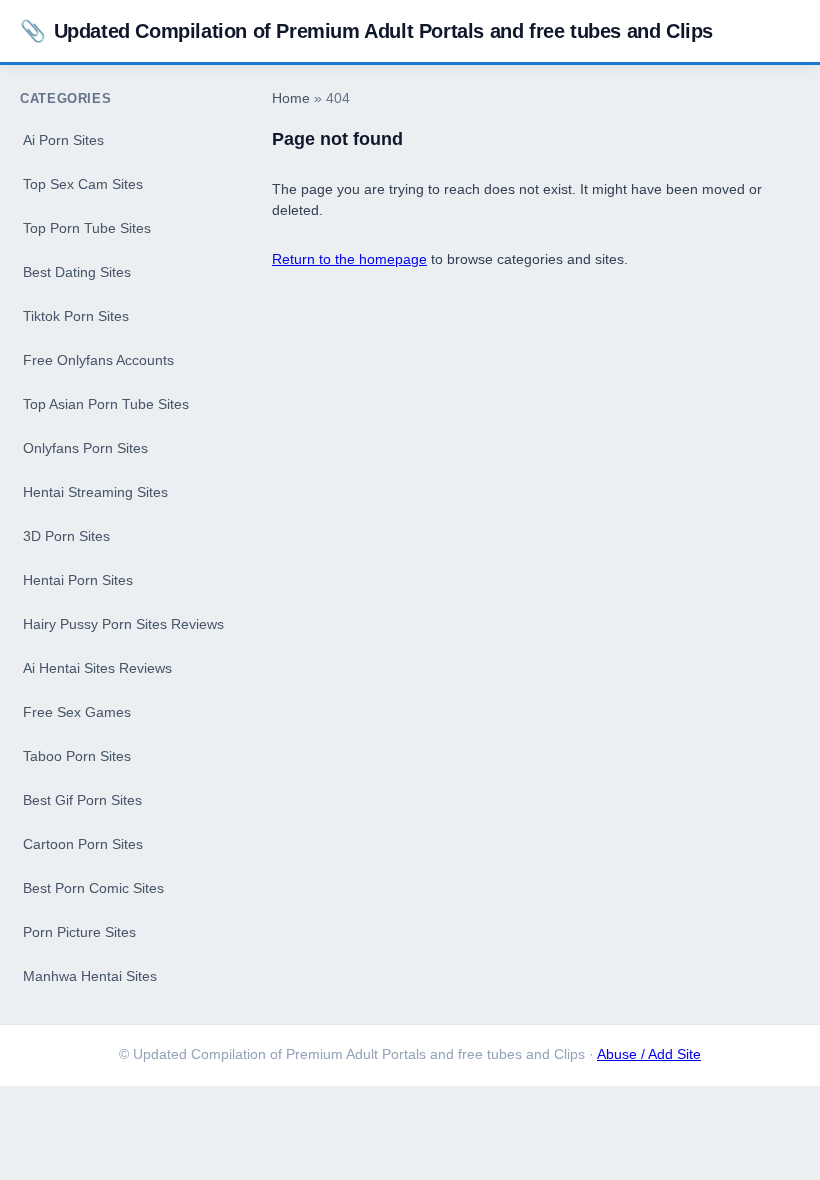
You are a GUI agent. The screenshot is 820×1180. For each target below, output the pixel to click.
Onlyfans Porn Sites (85, 448)
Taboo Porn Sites (77, 756)
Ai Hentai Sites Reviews (97, 668)
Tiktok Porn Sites (76, 316)
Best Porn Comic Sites (93, 888)
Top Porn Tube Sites (87, 228)
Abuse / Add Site (649, 1054)
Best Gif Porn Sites (82, 800)
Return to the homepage (349, 259)
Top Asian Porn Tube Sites (106, 404)
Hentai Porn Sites (78, 580)
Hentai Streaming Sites (95, 492)
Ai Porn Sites (63, 140)
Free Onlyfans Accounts (98, 360)
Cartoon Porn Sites (83, 844)
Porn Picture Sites (79, 932)
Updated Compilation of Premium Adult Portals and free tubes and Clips (366, 30)
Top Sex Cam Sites (83, 184)
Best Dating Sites (77, 272)
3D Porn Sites (66, 536)
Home (291, 98)
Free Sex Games (77, 712)
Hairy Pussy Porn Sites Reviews (123, 624)
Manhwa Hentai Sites (90, 976)
